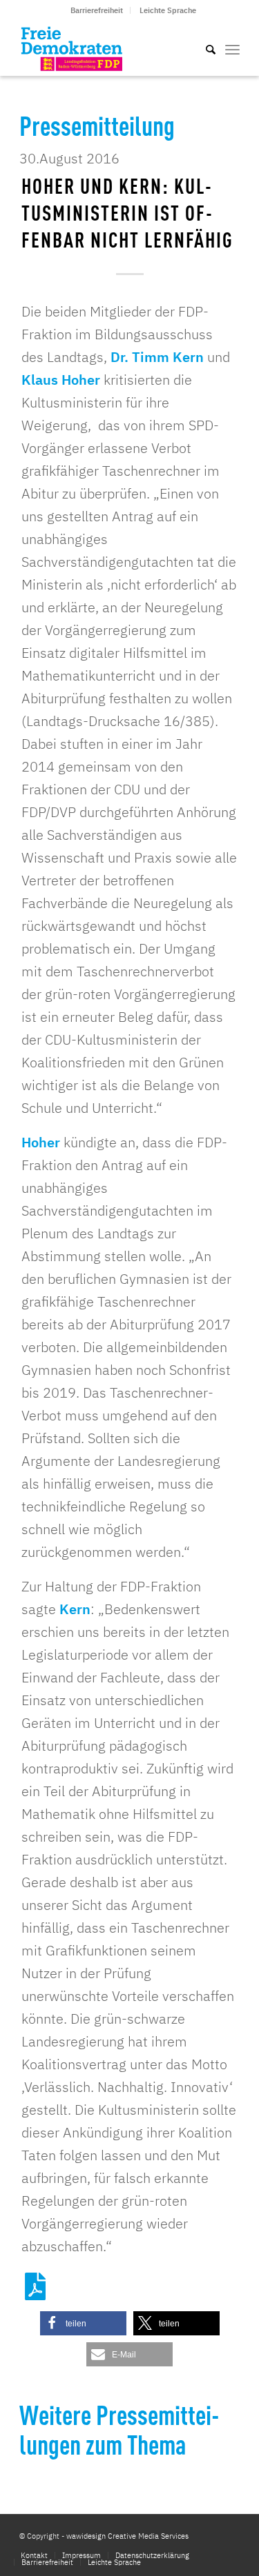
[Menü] (232, 48)
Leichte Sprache (168, 10)
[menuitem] (97, 10)
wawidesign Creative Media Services (127, 2536)
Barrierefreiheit (97, 10)
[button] (83, 2323)
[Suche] (204, 48)
